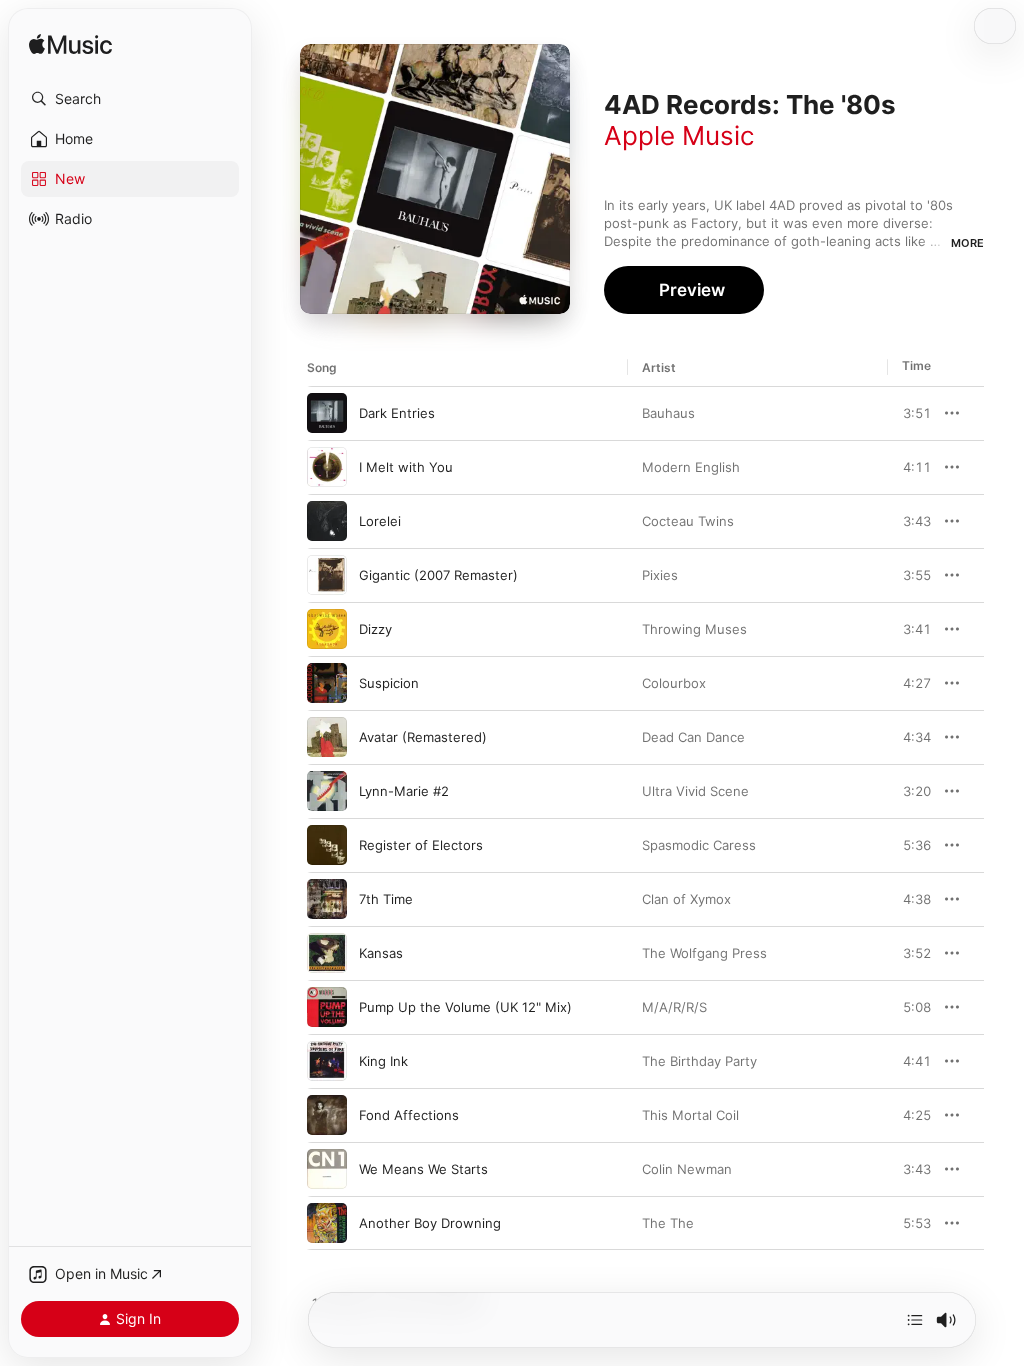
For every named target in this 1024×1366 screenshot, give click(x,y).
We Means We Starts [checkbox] (423, 1169)
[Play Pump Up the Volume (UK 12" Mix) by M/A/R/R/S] (327, 1007)
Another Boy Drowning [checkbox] (430, 1223)
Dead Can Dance (693, 737)
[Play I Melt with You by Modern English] (327, 467)
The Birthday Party (699, 1061)
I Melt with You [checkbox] (406, 467)
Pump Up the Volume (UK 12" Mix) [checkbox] (465, 1007)
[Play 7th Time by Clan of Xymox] (327, 899)
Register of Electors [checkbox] (421, 845)
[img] (70, 45)
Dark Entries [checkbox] (397, 413)
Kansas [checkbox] (381, 953)
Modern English (691, 467)
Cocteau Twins (688, 521)
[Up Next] (915, 1320)
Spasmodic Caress (699, 845)
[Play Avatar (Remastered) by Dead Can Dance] (327, 737)
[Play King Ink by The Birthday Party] (327, 1061)
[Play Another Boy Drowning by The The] (327, 1223)
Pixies (660, 575)
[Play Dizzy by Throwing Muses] (327, 629)
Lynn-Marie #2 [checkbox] (404, 791)
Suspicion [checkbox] (389, 683)
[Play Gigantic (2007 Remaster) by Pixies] (327, 575)
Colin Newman (687, 1169)
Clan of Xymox (686, 899)
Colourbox (674, 683)
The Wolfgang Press (704, 953)
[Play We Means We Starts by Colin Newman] (327, 1169)
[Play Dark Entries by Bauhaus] (327, 413)
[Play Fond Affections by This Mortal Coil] (327, 1115)
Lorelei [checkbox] (380, 521)
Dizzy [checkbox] (375, 629)
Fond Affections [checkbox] (409, 1115)
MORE (967, 243)
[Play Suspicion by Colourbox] (327, 683)
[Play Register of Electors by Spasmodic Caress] (327, 845)
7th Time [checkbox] (386, 899)
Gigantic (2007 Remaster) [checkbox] (438, 575)
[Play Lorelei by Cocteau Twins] (327, 521)
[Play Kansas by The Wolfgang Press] (327, 953)
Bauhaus (668, 413)
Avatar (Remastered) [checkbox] (423, 737)
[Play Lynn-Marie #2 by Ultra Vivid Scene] (327, 791)
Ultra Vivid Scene (695, 791)
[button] (130, 99)
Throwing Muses (694, 629)
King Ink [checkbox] (383, 1061)
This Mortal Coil (690, 1115)
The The (668, 1223)
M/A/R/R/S (674, 1007)
